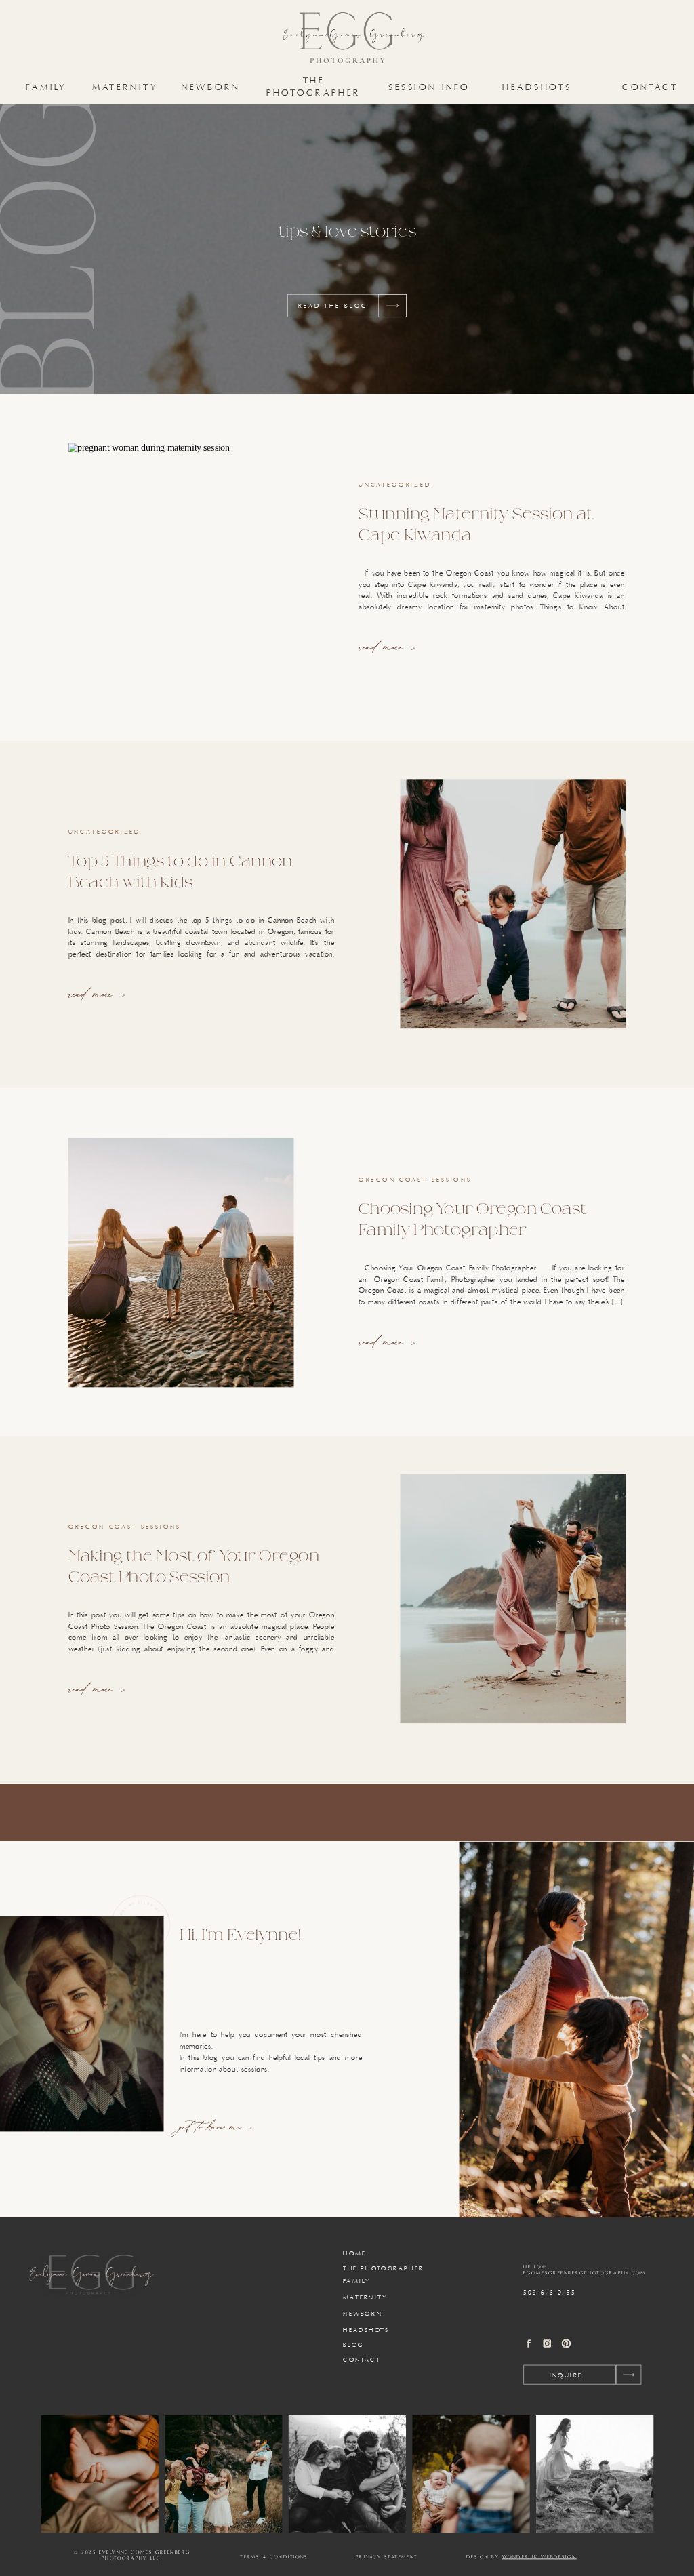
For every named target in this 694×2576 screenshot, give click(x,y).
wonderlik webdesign (539, 2557)
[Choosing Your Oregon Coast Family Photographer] (181, 1262)
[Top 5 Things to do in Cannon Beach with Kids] (513, 904)
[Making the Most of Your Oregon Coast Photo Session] (513, 1598)
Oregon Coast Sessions (415, 1180)
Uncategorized (395, 485)
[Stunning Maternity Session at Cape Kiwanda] (181, 568)
